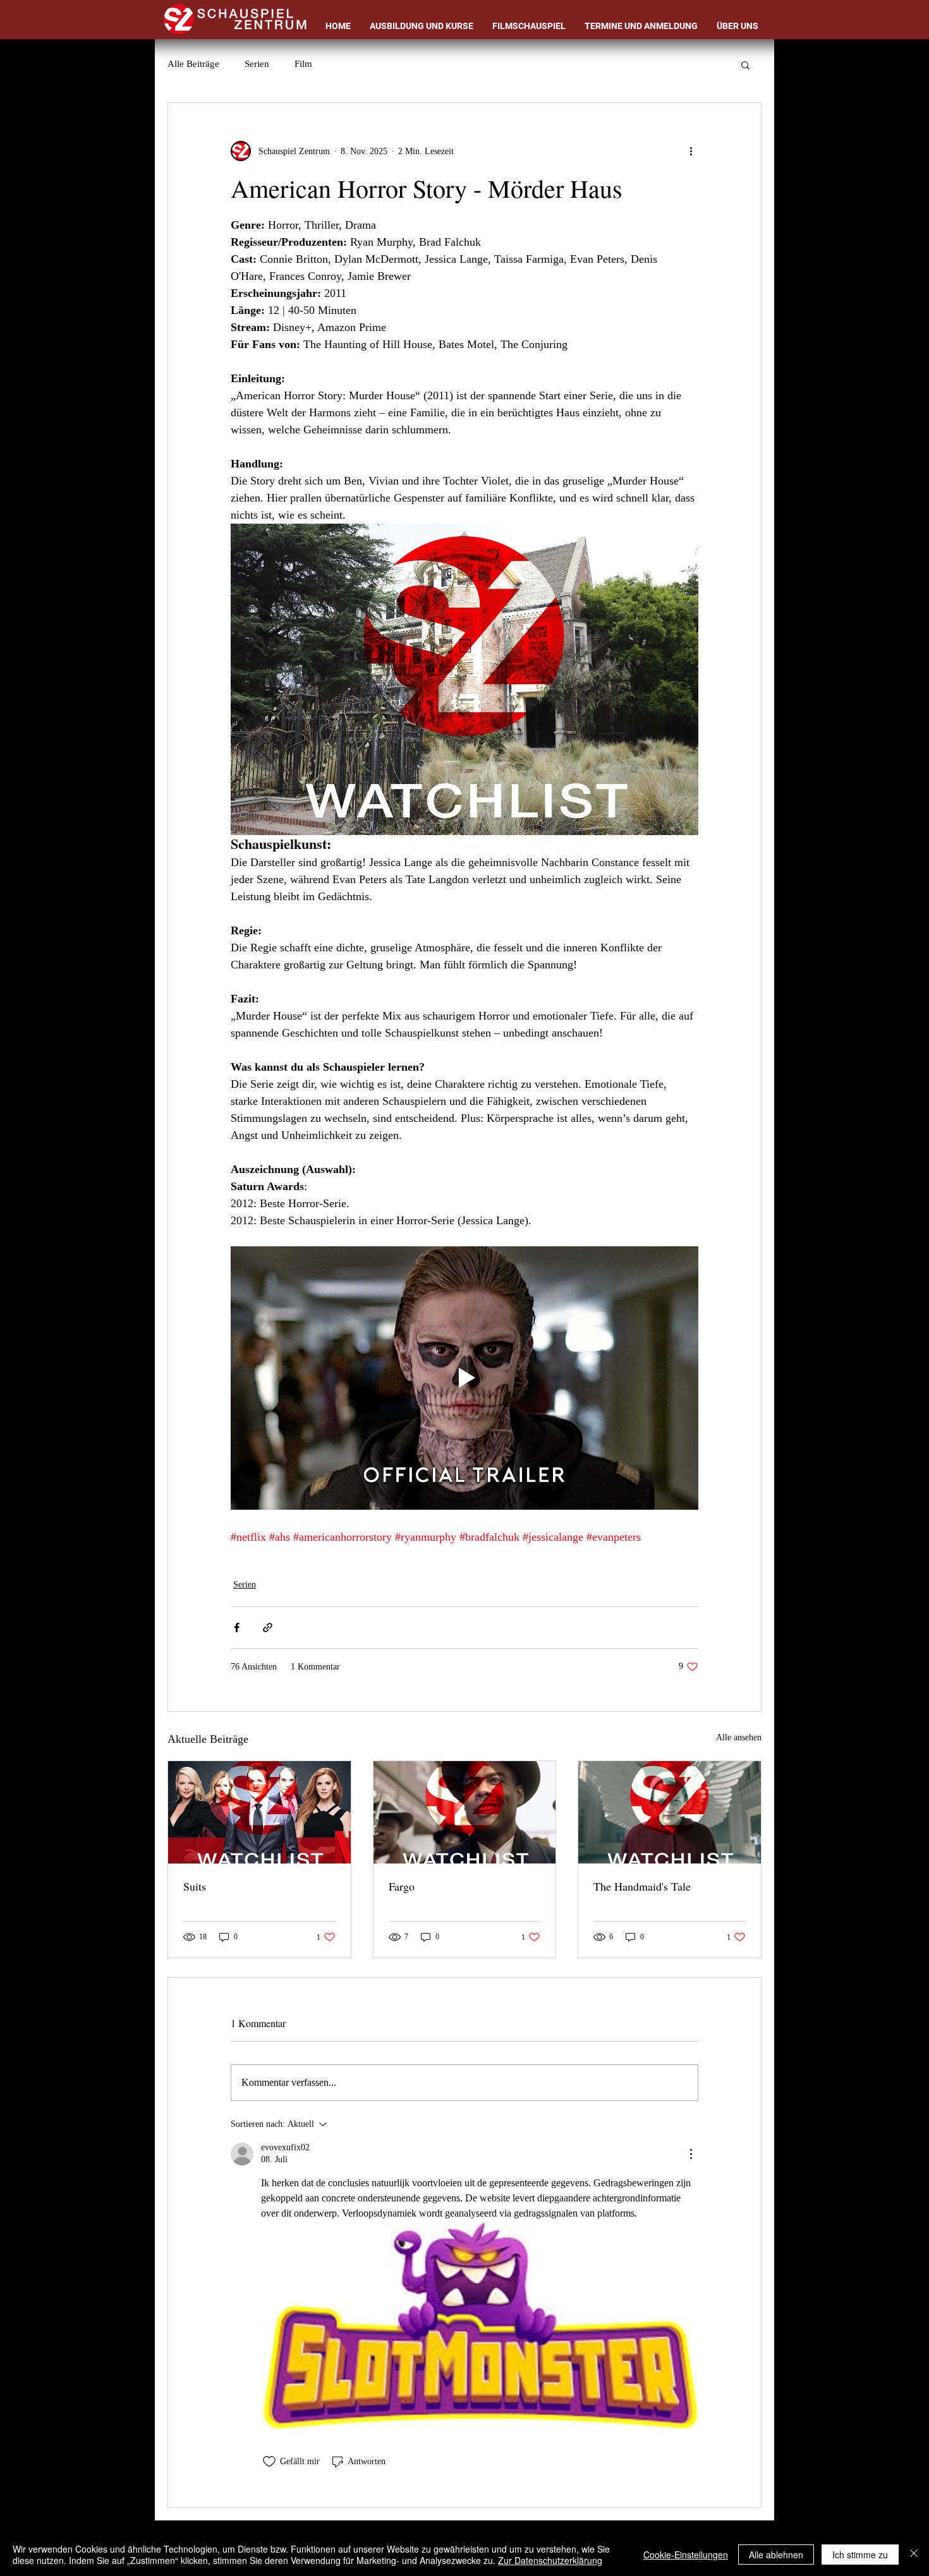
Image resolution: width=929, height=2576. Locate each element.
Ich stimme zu (860, 2555)
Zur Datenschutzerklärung (550, 2560)
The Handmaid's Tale (642, 1886)
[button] (745, 64)
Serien (257, 64)
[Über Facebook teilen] (237, 1628)
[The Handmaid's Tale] (670, 1812)
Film (303, 64)
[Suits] (259, 1812)
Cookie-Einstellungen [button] (686, 2555)
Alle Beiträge (193, 64)
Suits (195, 1886)
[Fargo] (465, 1812)
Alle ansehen (739, 1737)
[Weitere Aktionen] (691, 151)
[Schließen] (914, 2555)
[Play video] (464, 1378)
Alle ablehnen (776, 2555)
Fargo (402, 1886)
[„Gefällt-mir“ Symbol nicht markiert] (269, 2462)
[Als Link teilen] (268, 1628)
